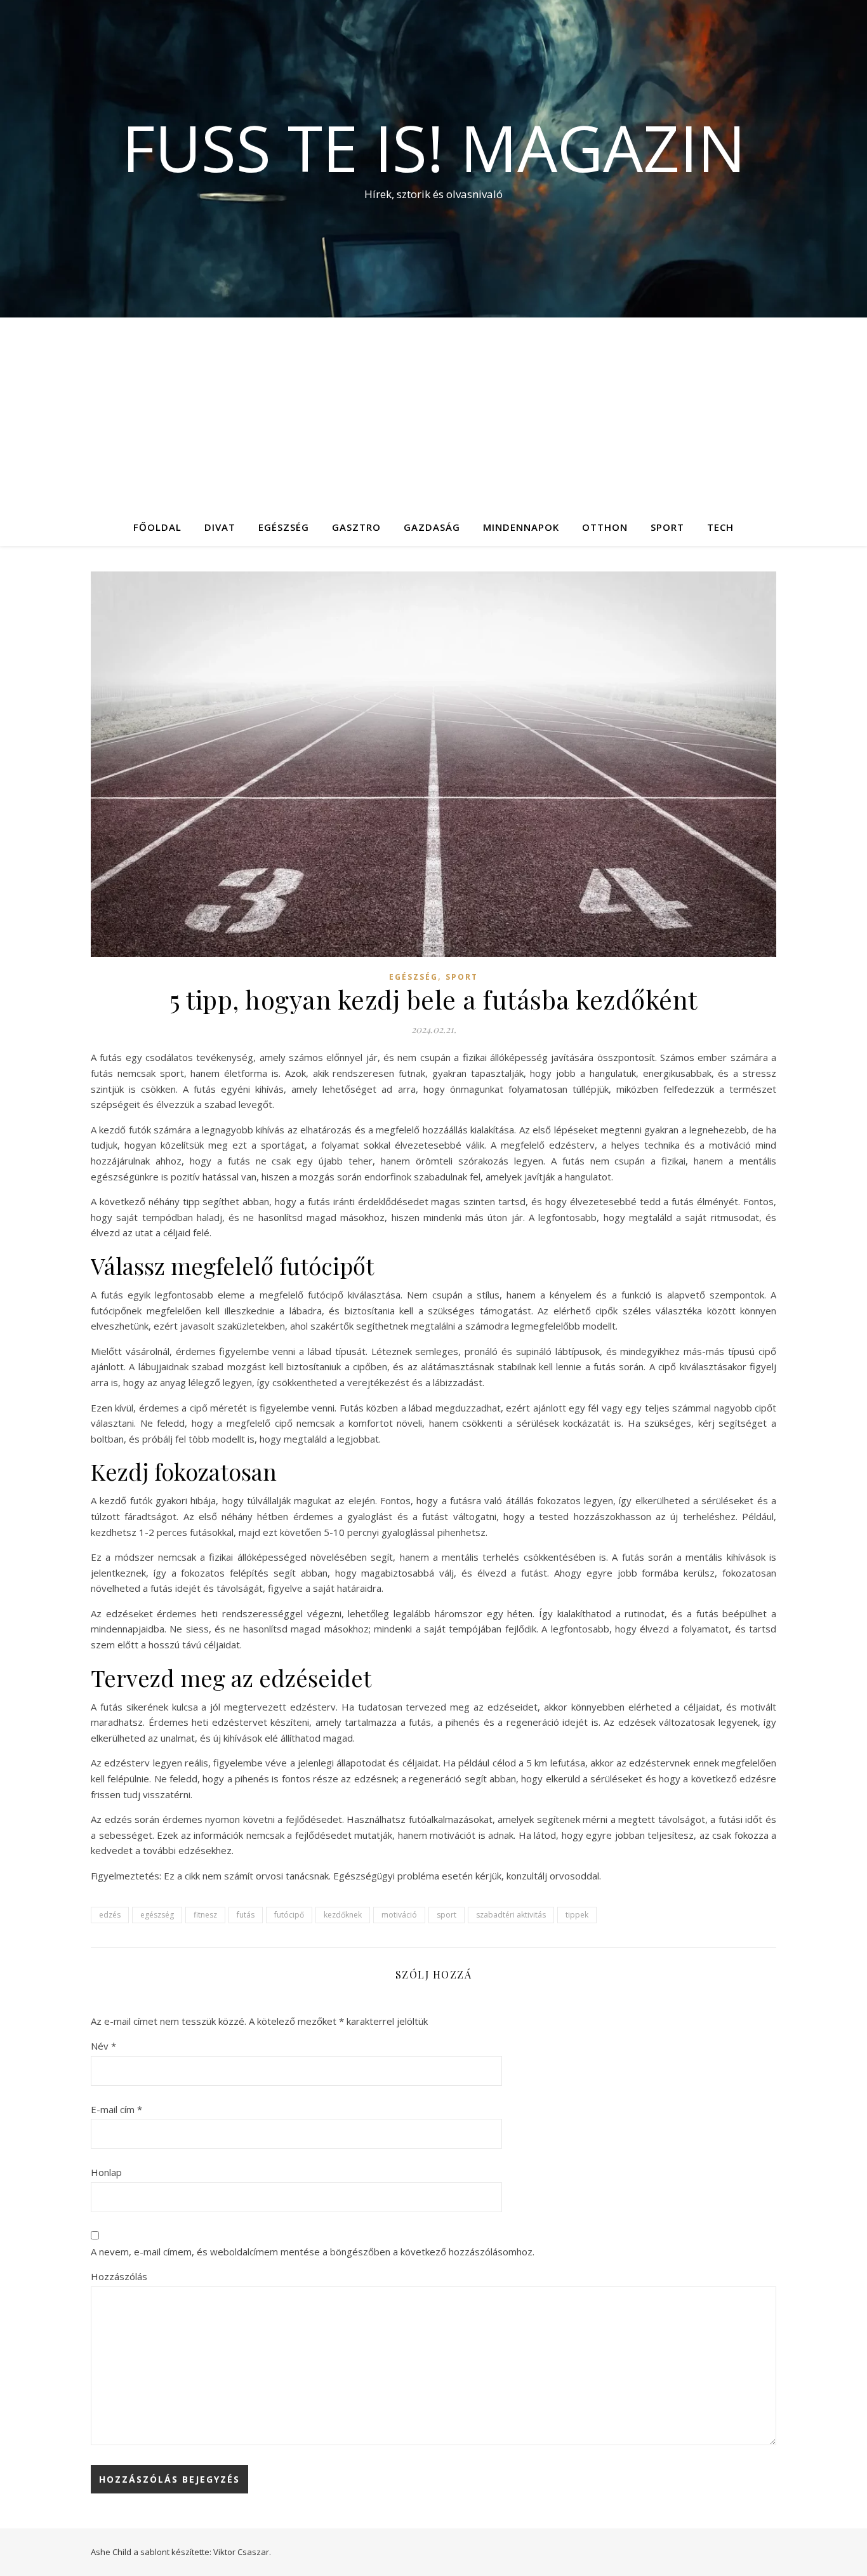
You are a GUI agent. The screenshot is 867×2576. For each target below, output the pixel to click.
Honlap (106, 2172)
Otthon (605, 527)
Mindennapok (521, 527)
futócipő (289, 1915)
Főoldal (157, 527)
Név (103, 2046)
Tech (720, 527)
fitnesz (205, 1915)
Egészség (284, 527)
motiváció (399, 1915)
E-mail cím (116, 2109)
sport (447, 1915)
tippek (577, 1915)
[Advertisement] (433, 413)
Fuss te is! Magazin (434, 147)
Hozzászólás (119, 2276)
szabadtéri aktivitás (511, 1915)
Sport (667, 527)
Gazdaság (432, 527)
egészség (157, 1915)
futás (246, 1915)
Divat (220, 527)
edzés (110, 1915)
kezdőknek (343, 1915)
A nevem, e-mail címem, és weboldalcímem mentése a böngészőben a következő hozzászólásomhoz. (313, 2252)
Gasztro (356, 527)
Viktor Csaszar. (242, 2552)
